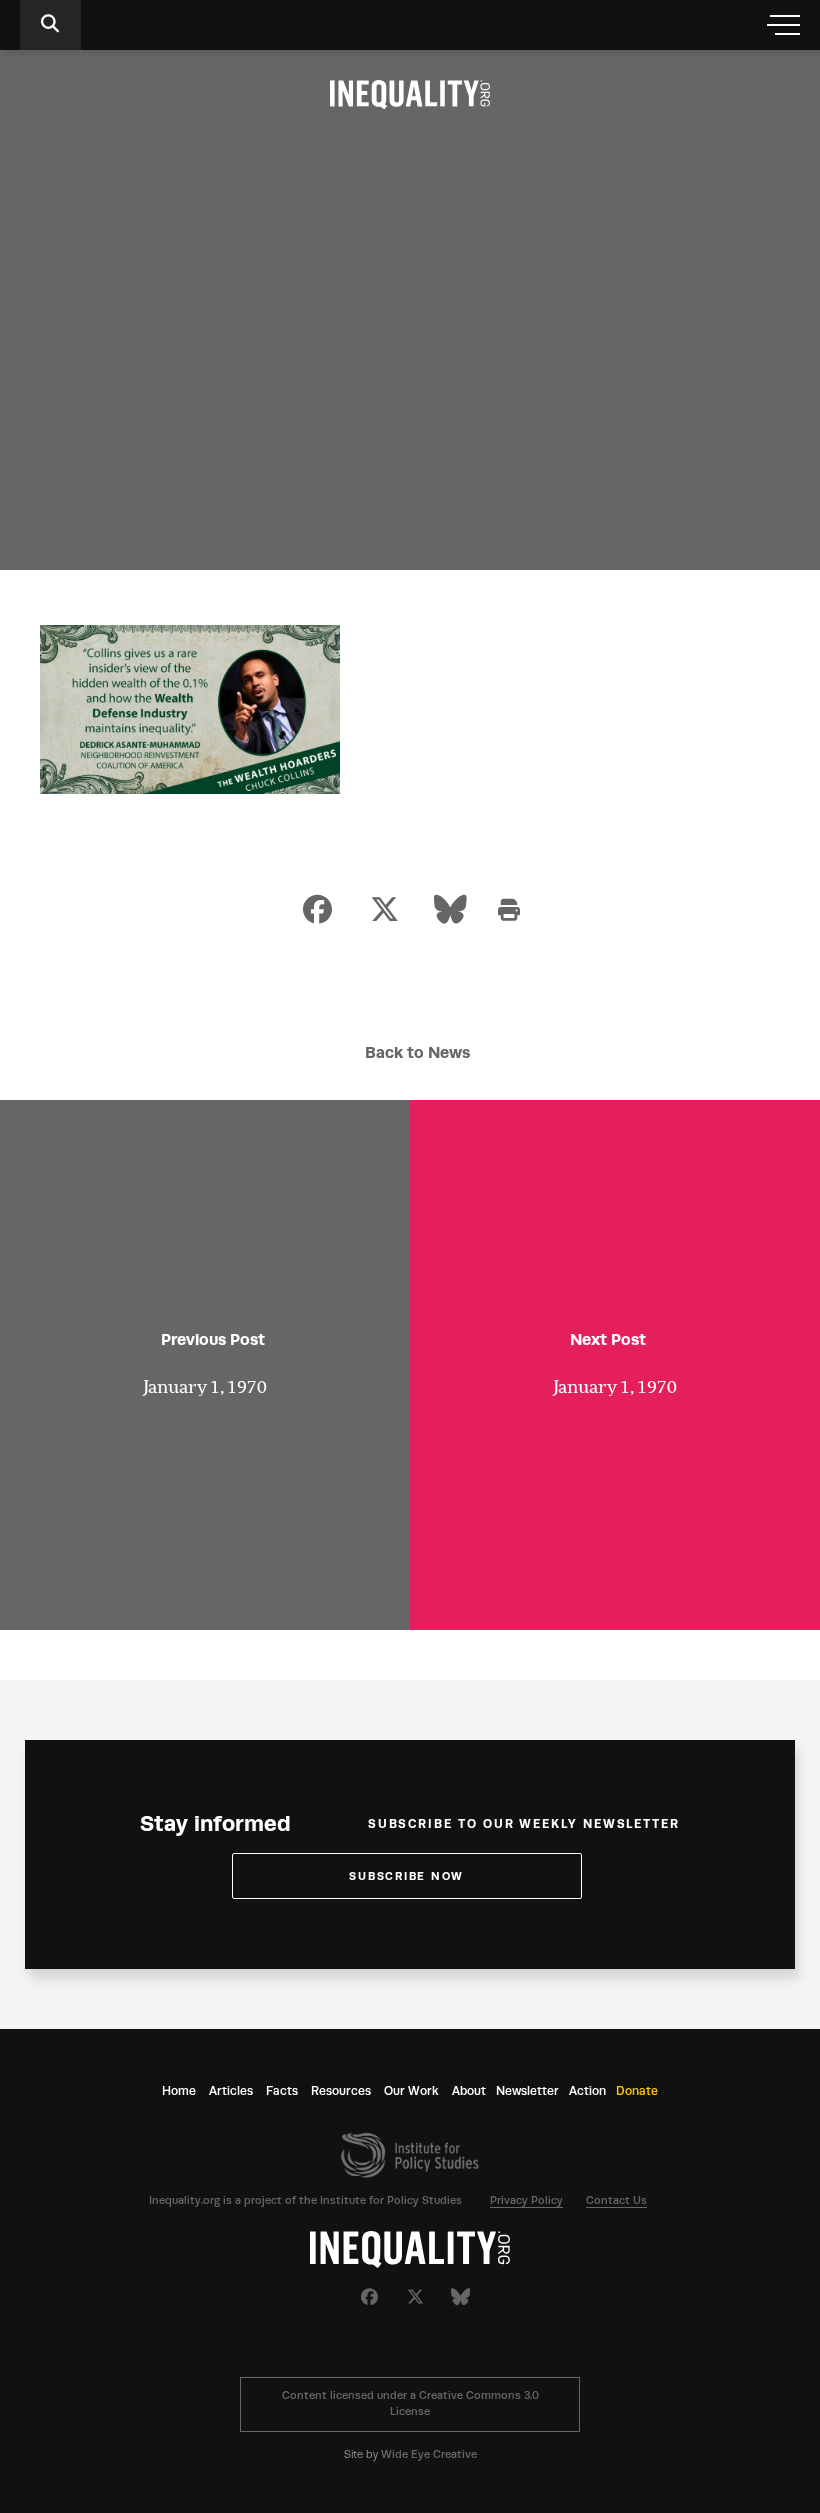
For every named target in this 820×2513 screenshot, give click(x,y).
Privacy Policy (526, 2200)
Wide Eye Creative (429, 2454)
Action (587, 2091)
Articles (231, 2091)
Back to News (417, 1052)
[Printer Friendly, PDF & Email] (509, 911)
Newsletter (527, 2091)
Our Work (411, 2091)
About (469, 2091)
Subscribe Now (406, 1876)
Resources (341, 2091)
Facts (282, 2091)
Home (179, 2091)
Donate (637, 2091)
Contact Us (616, 2200)
